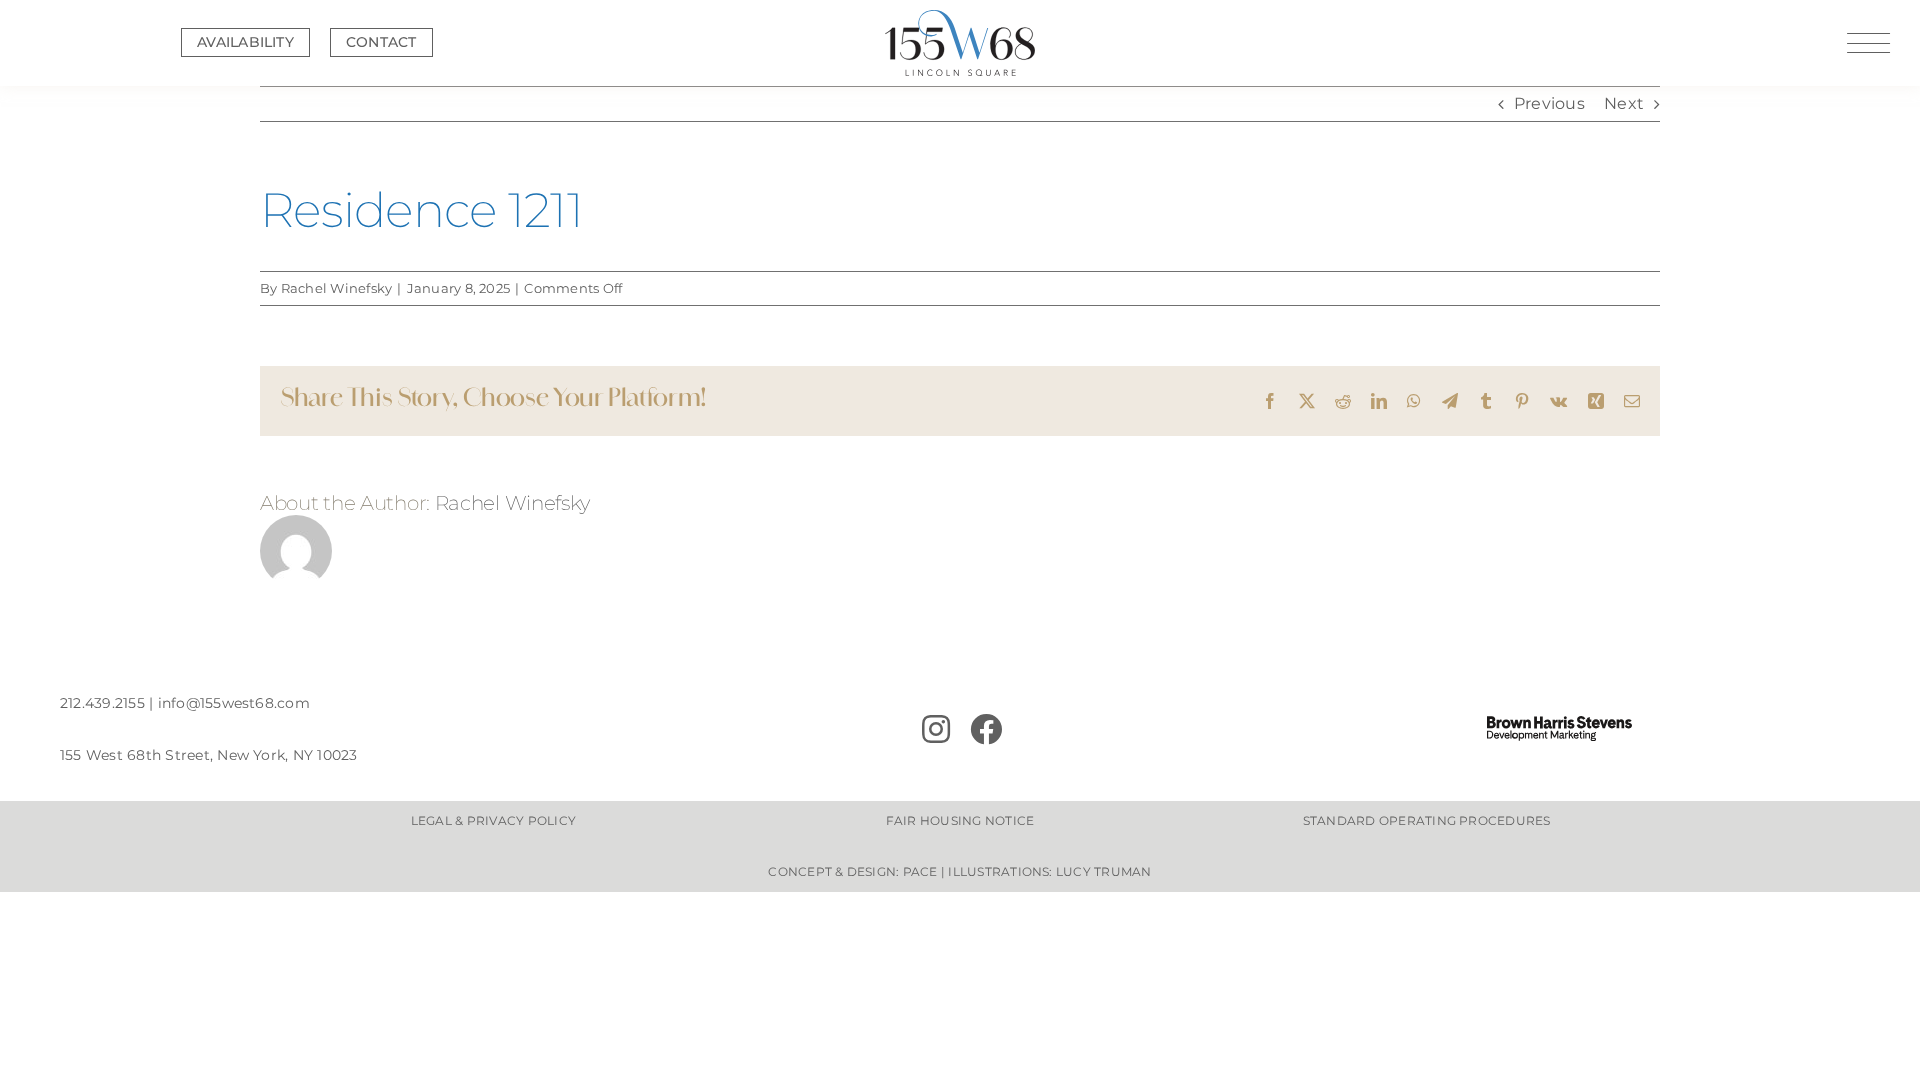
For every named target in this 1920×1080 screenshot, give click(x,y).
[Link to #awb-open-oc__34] (1868, 43)
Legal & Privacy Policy (493, 820)
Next (1624, 103)
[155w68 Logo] (960, 17)
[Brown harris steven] (1559, 723)
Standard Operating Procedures (1427, 820)
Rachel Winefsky (337, 288)
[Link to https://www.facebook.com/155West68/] (1107, 729)
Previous (1549, 103)
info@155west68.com (234, 703)
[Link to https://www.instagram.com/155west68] (936, 729)
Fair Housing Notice (960, 820)
